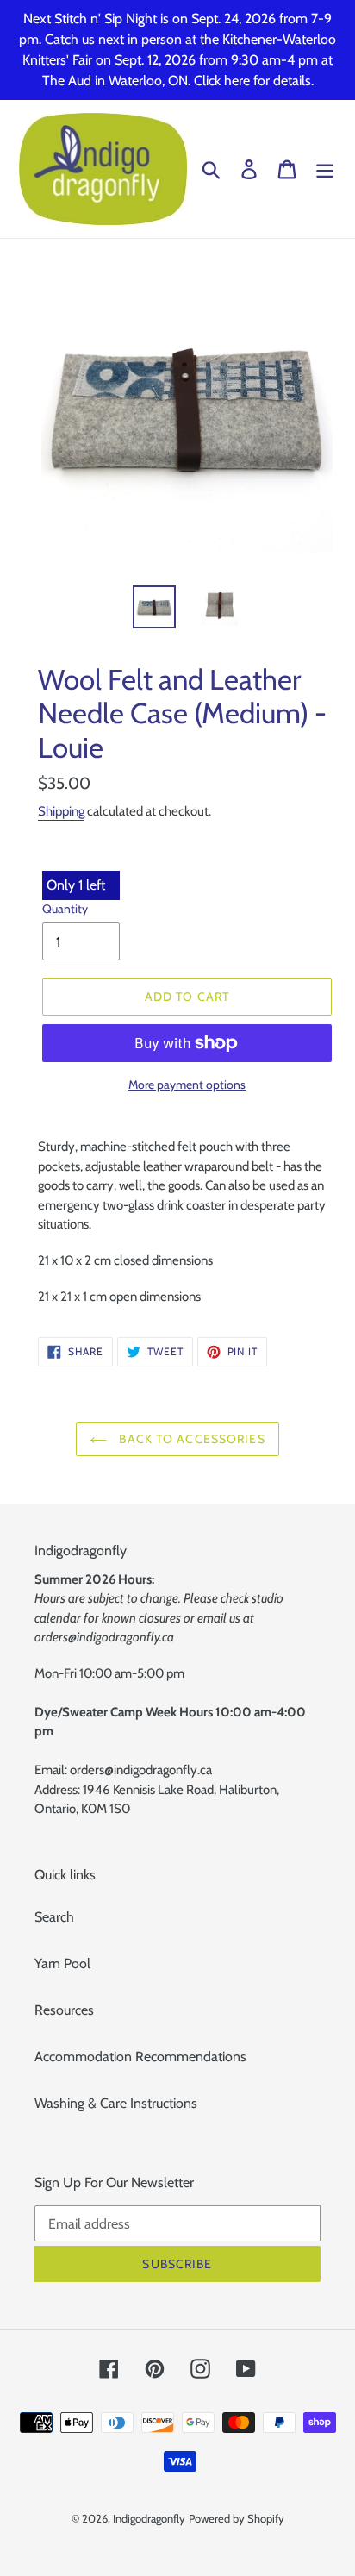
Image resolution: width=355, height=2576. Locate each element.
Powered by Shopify (237, 2518)
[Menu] (325, 169)
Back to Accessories (190, 1439)
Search (54, 1917)
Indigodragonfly (149, 2518)
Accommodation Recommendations (140, 2057)
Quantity (65, 909)
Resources (64, 2010)
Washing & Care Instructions (116, 2103)
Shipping (61, 811)
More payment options (187, 1085)
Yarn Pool (62, 1963)
